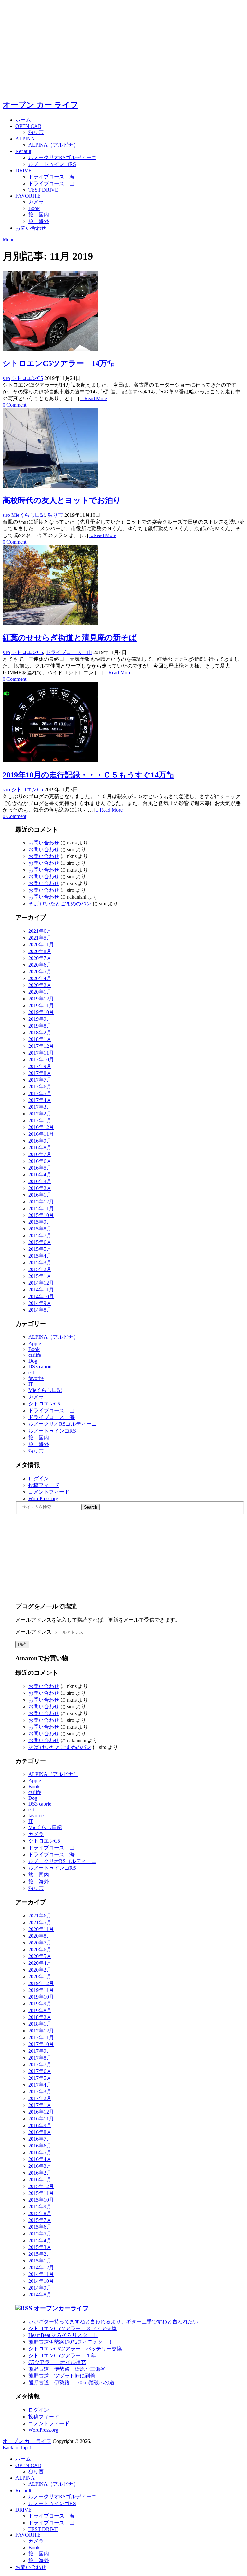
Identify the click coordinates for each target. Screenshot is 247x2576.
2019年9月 (40, 1019)
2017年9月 (40, 1066)
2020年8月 (40, 951)
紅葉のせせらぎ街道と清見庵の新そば (70, 638)
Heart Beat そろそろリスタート (63, 2335)
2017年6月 (40, 1087)
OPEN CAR (28, 126)
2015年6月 (40, 1242)
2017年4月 (40, 1100)
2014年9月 (40, 1303)
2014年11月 (41, 1290)
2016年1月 (40, 1195)
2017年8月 (40, 1073)
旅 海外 (39, 221)
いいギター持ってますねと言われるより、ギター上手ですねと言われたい (113, 2322)
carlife (35, 1355)
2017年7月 (40, 1080)
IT (31, 1384)
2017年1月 (40, 1120)
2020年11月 (41, 945)
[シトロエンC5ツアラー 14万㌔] (123, 311)
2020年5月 (40, 972)
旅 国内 (39, 214)
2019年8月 (40, 1026)
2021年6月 (40, 931)
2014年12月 (41, 1283)
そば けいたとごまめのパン (60, 904)
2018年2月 (40, 1032)
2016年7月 (40, 1154)
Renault (23, 151)
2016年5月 (40, 1168)
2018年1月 (40, 1039)
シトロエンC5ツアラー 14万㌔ (59, 363)
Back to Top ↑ (17, 2448)
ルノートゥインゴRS (52, 164)
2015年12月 (41, 1202)
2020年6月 (40, 965)
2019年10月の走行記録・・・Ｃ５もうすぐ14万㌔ (88, 775)
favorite (36, 1378)
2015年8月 (40, 1229)
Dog (33, 1361)
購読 (22, 1644)
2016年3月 (40, 1181)
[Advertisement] (123, 48)
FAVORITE (28, 196)
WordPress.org (43, 1498)
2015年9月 (40, 1222)
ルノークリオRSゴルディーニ (62, 157)
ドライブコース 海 (51, 177)
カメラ (36, 202)
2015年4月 (40, 1256)
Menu (9, 240)
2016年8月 (40, 1148)
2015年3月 (40, 1263)
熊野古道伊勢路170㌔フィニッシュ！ (71, 2342)
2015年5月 (40, 1249)
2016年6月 (40, 1161)
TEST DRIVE (43, 190)
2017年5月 (40, 1093)
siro (6, 378)
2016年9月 (40, 1141)
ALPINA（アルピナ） (53, 145)
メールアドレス (34, 1632)
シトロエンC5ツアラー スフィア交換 (73, 2328)
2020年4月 (40, 978)
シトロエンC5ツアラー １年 (62, 2355)
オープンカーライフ (61, 2308)
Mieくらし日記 (28, 515)
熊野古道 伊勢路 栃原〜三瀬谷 (67, 2369)
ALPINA (25, 139)
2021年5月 (40, 938)
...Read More (94, 398)
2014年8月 (40, 1310)
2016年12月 (41, 1127)
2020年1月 (40, 992)
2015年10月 (41, 1215)
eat (31, 1372)
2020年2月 (40, 985)
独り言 (36, 132)
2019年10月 (41, 1012)
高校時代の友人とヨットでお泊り (62, 500)
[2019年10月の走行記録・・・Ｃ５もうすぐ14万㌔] (123, 723)
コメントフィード (49, 1492)
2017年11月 (41, 1053)
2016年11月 (41, 1134)
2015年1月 (40, 1276)
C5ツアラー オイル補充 (57, 2362)
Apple (35, 1343)
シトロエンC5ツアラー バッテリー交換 (75, 2349)
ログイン (39, 1478)
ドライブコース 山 (51, 183)
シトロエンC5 (27, 378)
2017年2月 (40, 1114)
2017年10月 (41, 1060)
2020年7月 (40, 958)
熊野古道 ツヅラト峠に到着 (62, 2376)
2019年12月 (41, 999)
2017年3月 (40, 1107)
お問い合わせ (31, 228)
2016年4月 (40, 1175)
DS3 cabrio (40, 1367)
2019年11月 (41, 1005)
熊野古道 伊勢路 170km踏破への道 (74, 2383)
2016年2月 (40, 1188)
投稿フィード (44, 1485)
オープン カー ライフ (40, 105)
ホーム (23, 120)
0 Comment (14, 405)
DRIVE (23, 171)
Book (34, 208)
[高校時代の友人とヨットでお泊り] (123, 449)
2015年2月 (40, 1269)
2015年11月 (41, 1208)
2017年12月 (41, 1046)
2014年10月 (41, 1296)
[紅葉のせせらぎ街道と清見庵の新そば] (123, 585)
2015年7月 (40, 1235)
